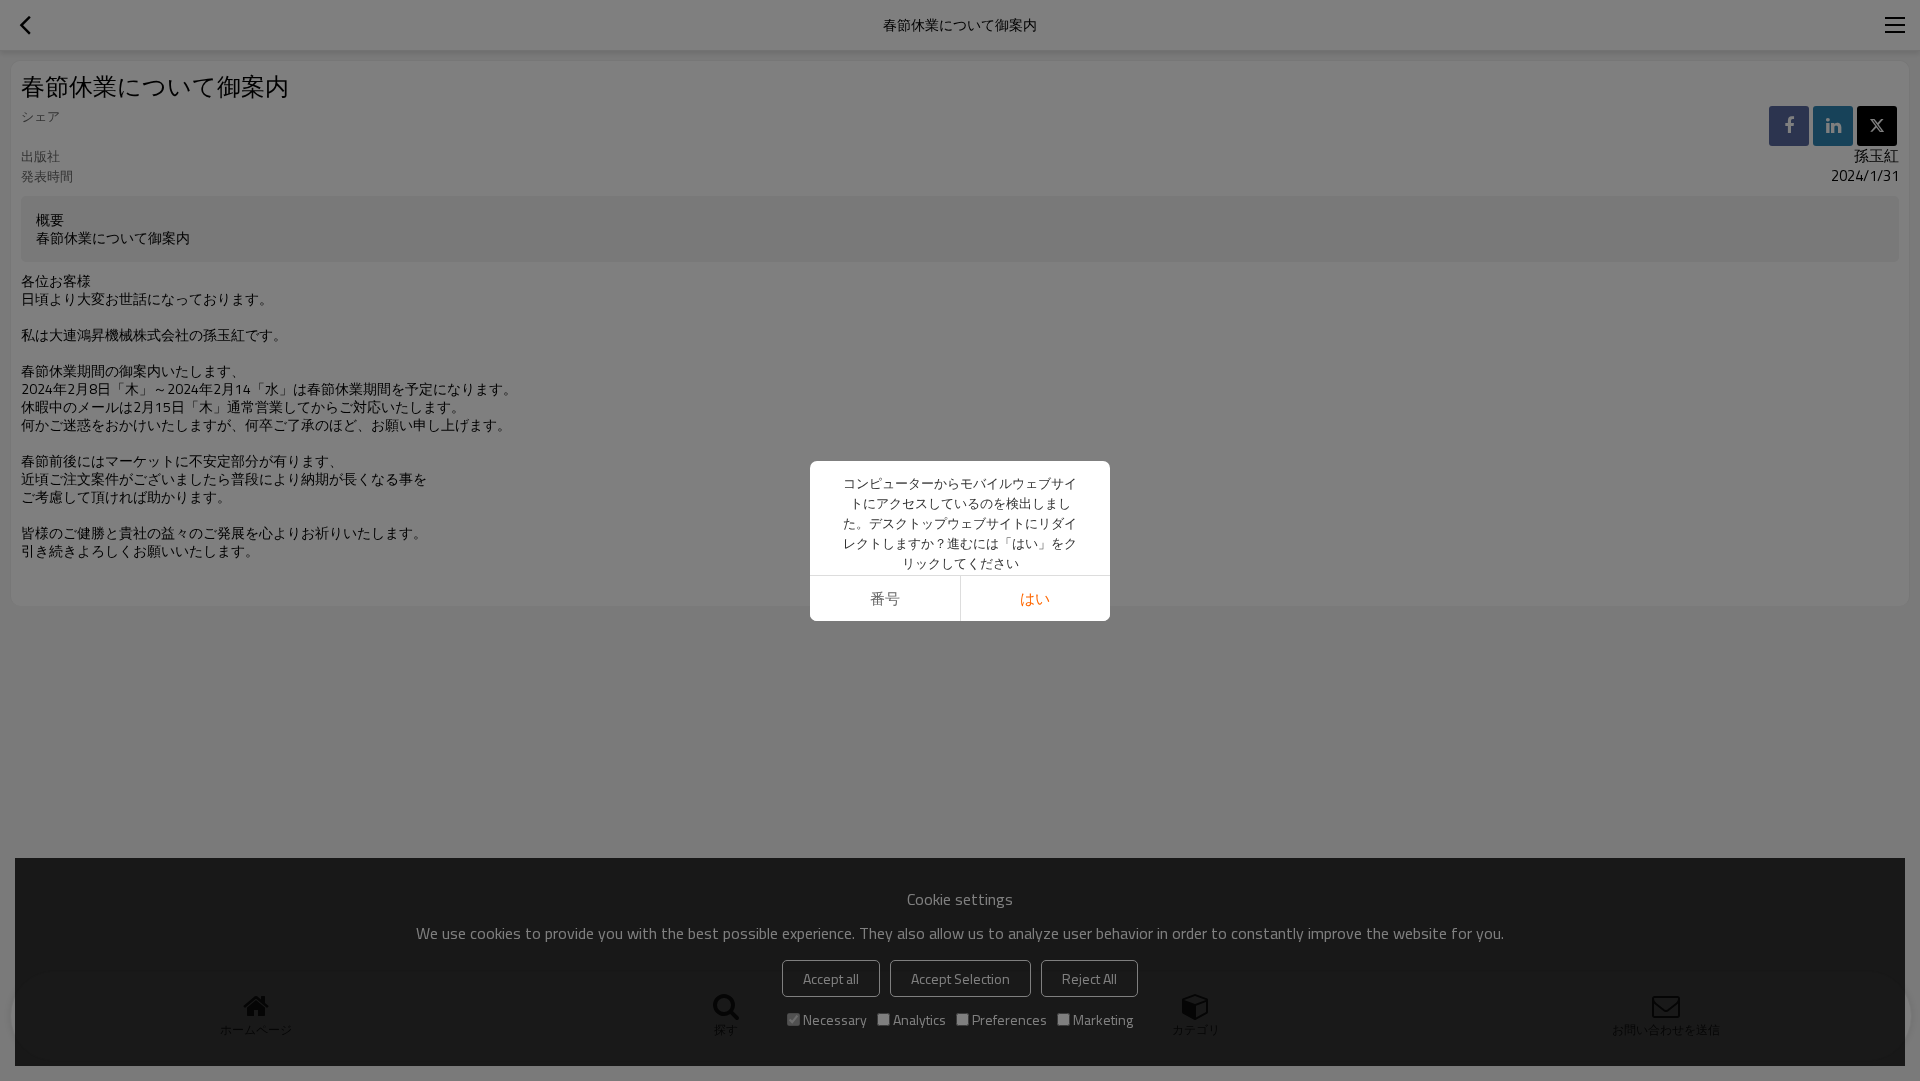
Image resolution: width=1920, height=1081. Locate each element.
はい (1035, 598)
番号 (885, 598)
